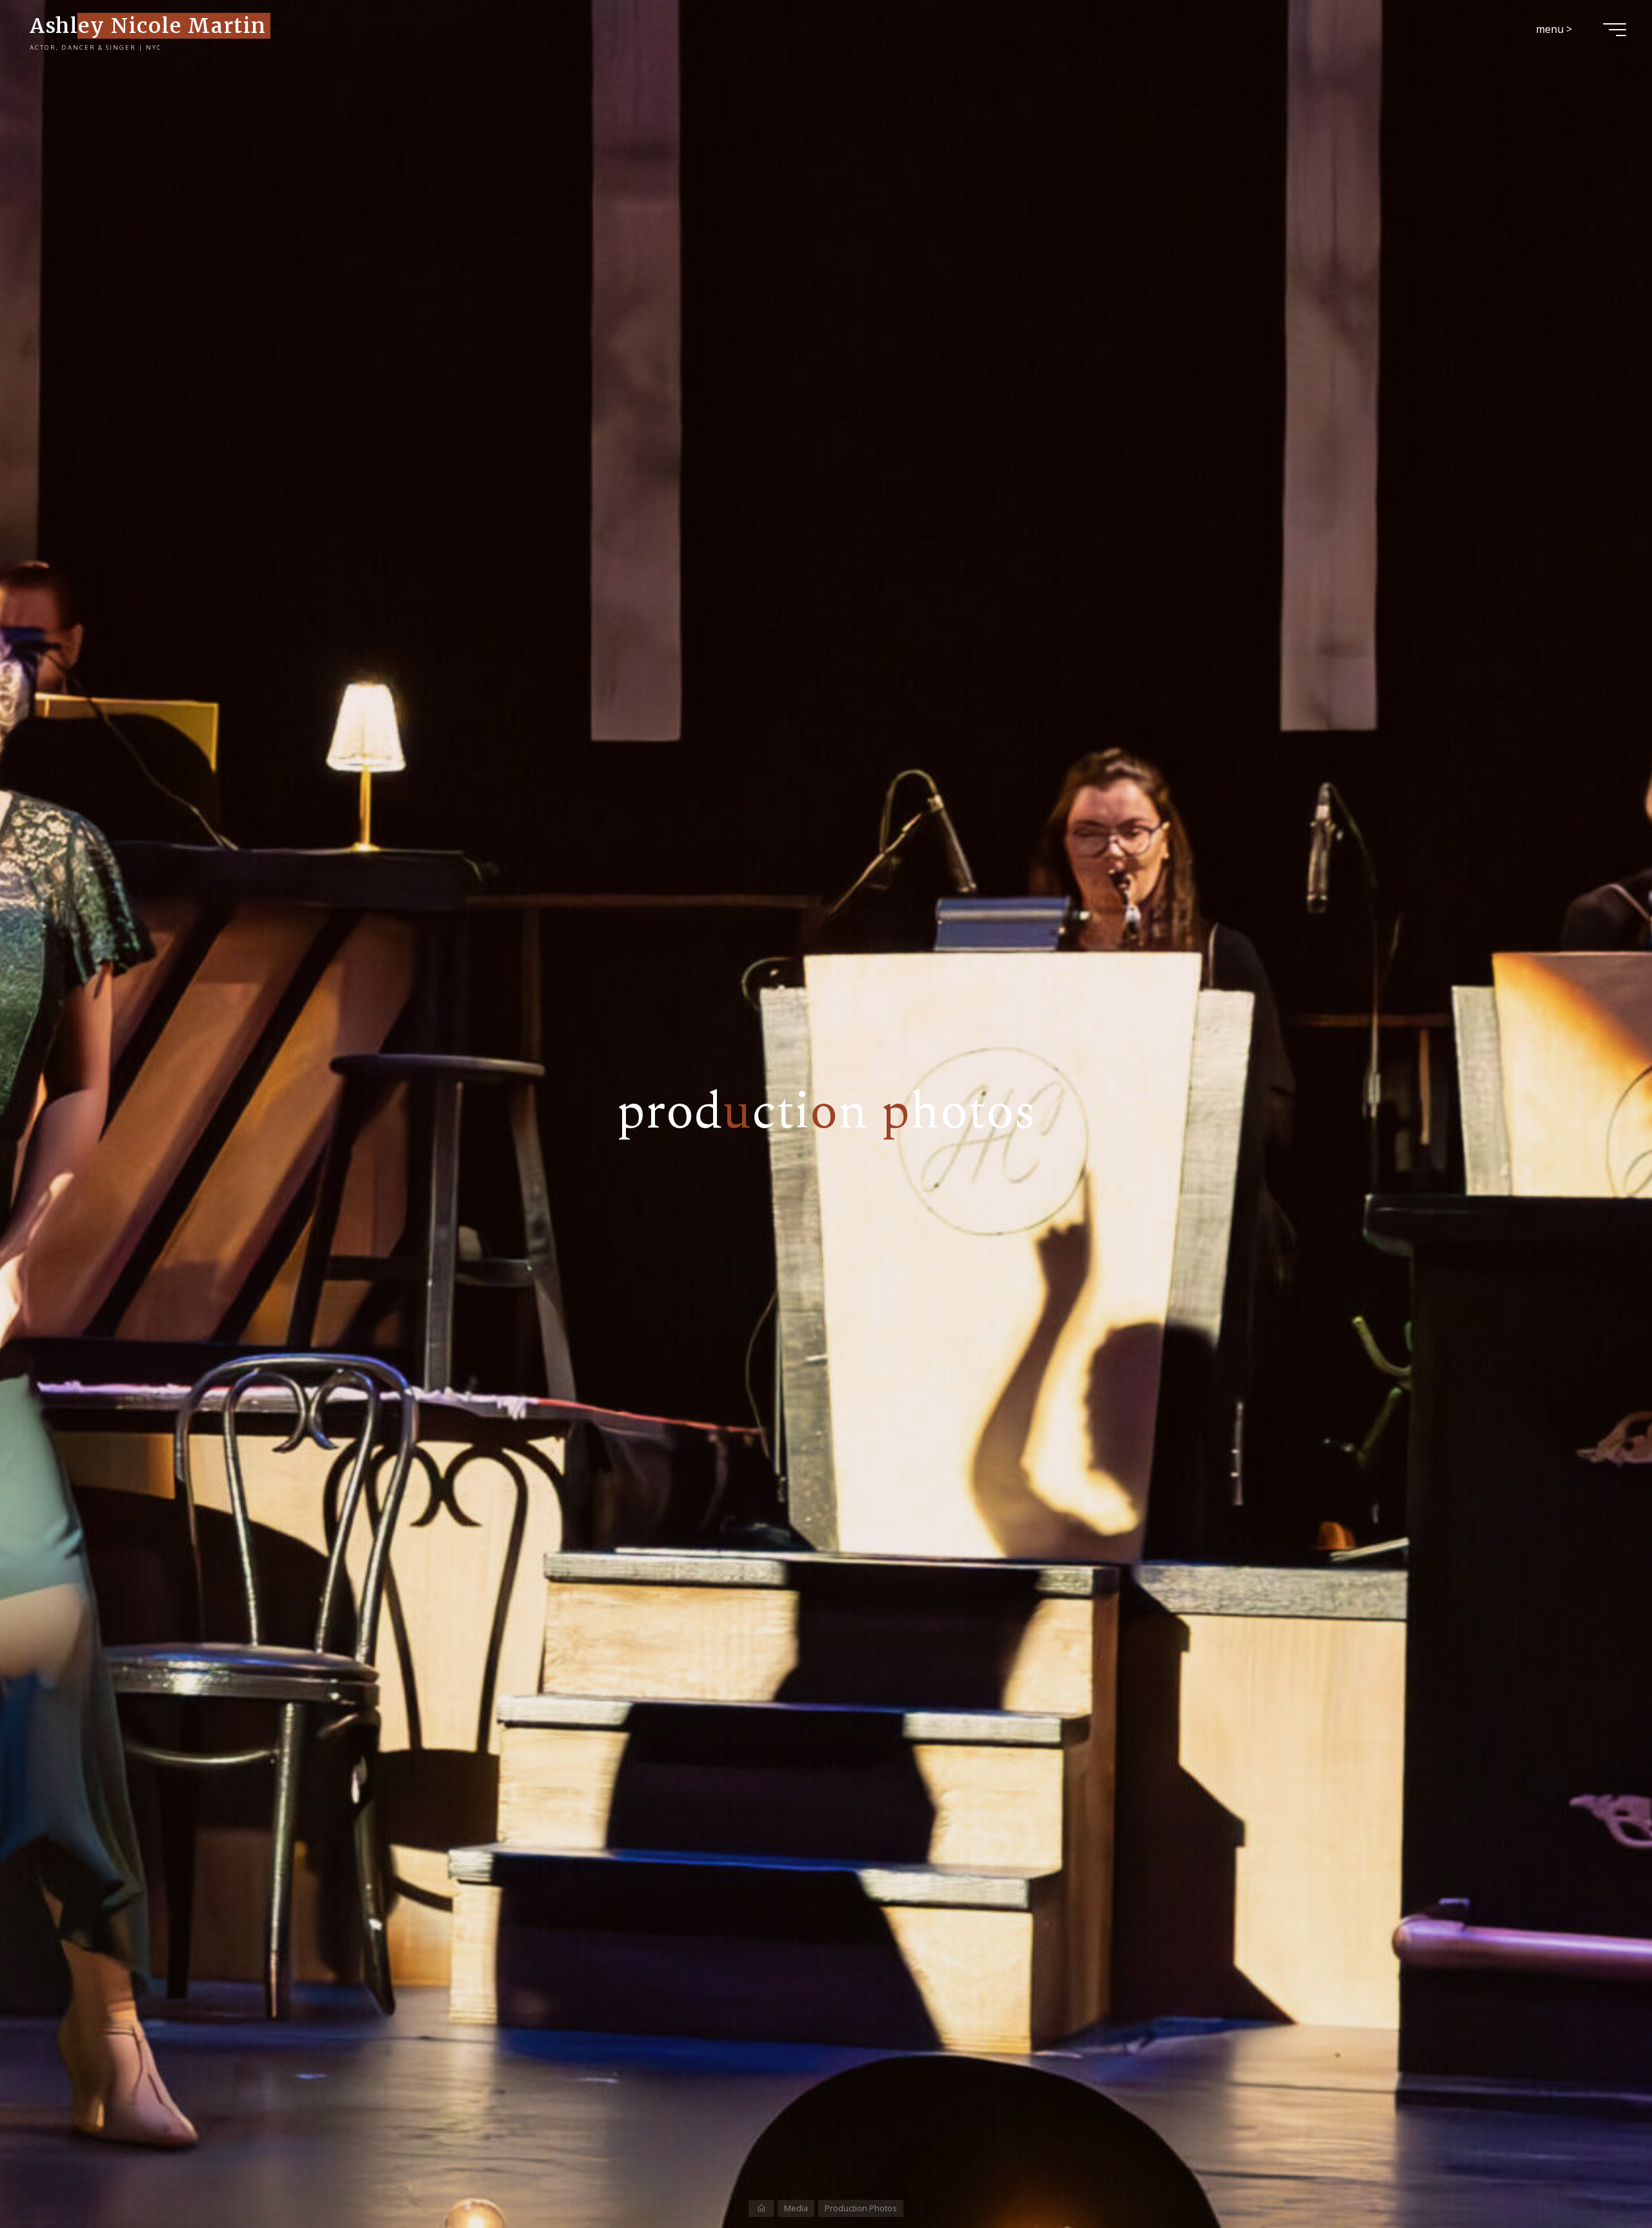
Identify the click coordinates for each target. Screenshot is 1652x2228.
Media (796, 2208)
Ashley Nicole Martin (148, 25)
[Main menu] (1615, 30)
